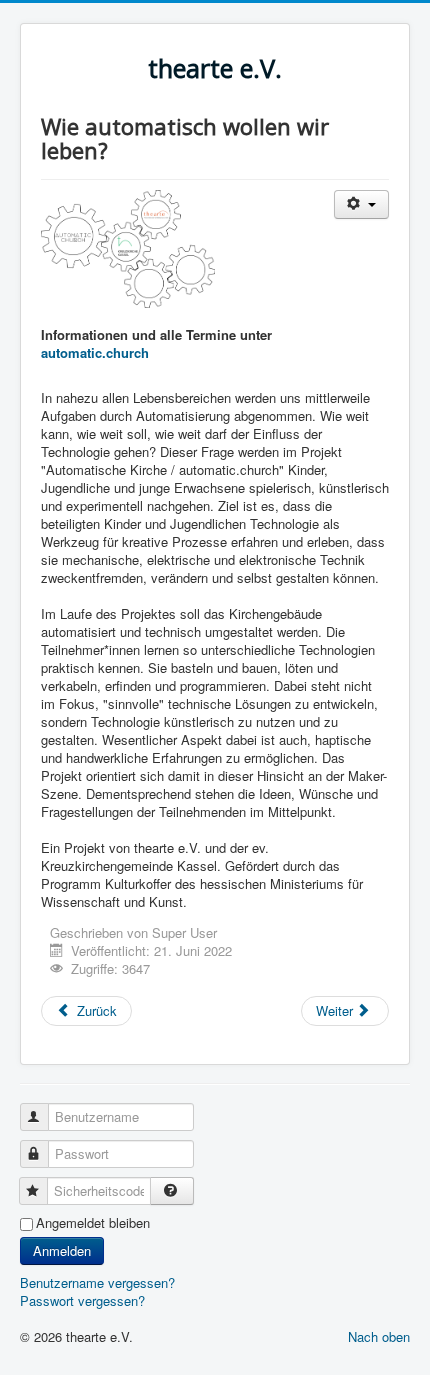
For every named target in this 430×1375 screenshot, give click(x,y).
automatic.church (95, 352)
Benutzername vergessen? (97, 1282)
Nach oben (379, 1336)
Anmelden (62, 1250)
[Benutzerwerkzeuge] (361, 204)
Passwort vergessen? (82, 1300)
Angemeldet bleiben (93, 1223)
